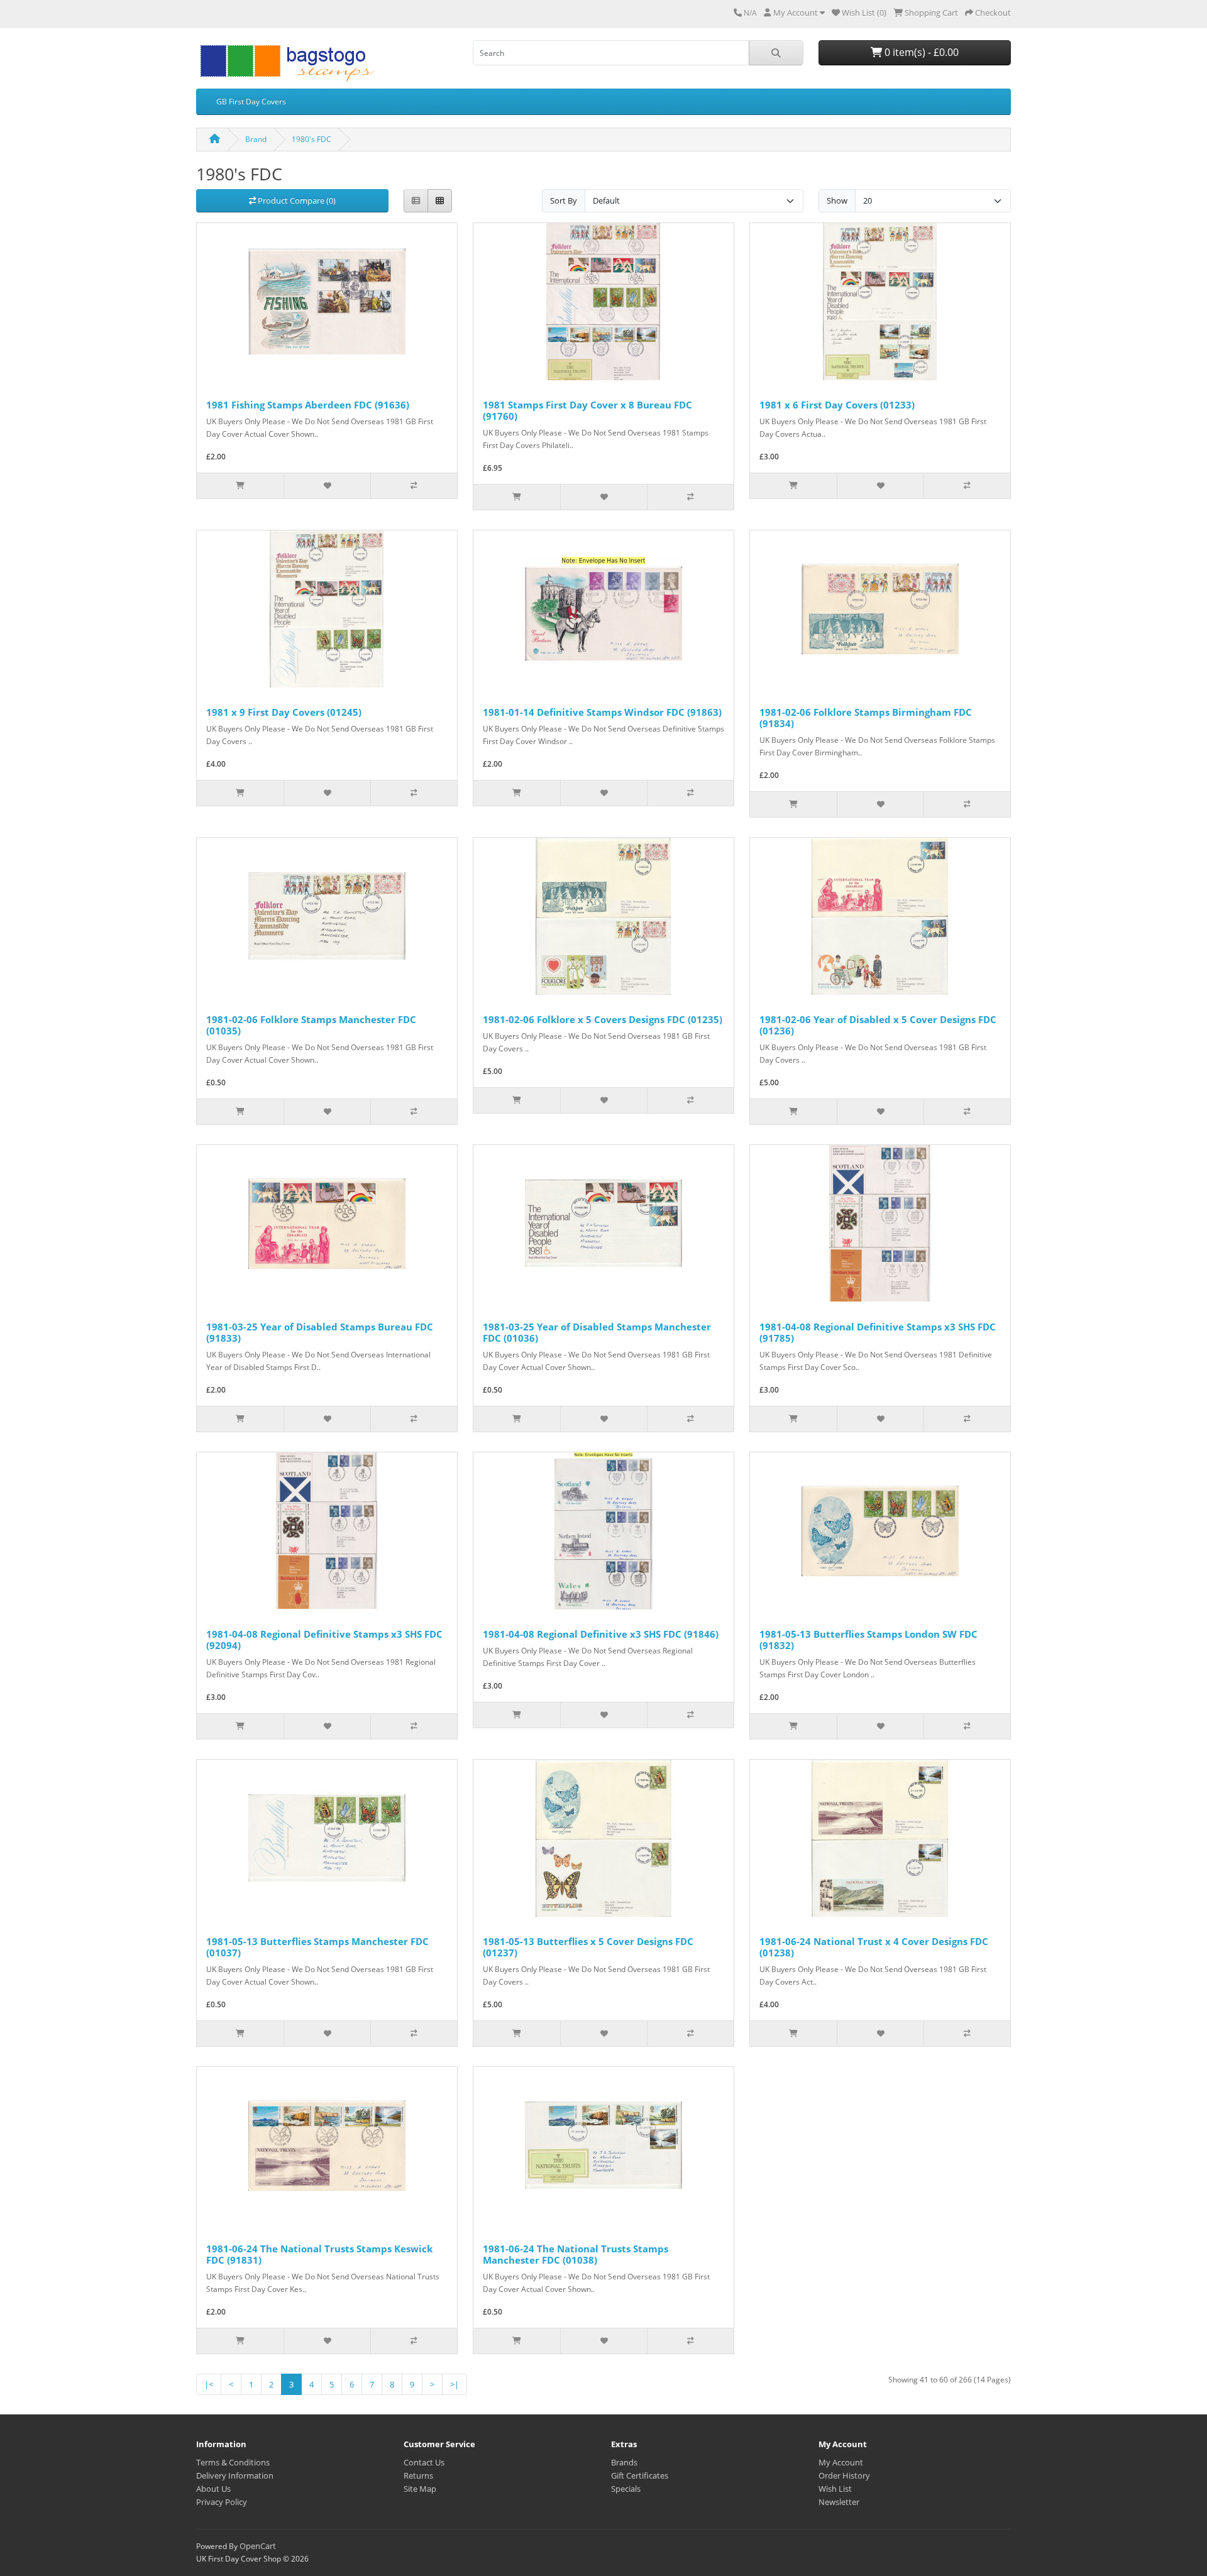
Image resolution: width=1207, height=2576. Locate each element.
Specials (626, 2489)
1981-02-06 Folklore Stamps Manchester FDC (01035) (311, 1025)
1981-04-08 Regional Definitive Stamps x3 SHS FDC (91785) (878, 1332)
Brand (256, 139)
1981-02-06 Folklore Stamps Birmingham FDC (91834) (866, 718)
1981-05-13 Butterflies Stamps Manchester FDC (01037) (317, 1947)
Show (837, 200)
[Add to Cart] (240, 486)
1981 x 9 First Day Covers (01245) (284, 712)
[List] (416, 201)
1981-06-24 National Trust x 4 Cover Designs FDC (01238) (874, 1947)
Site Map (420, 2489)
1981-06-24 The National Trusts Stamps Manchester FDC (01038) (576, 2254)
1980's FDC (311, 139)
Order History (844, 2475)
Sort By (564, 200)
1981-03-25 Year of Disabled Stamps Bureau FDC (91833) (320, 1332)
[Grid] (440, 201)
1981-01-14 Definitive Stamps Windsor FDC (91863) (602, 712)
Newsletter (839, 2502)
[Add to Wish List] (327, 486)
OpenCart (258, 2546)
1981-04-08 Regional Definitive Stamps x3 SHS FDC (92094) (324, 1640)
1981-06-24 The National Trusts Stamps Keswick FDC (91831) (319, 2254)
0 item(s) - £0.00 (920, 52)
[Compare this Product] (414, 486)
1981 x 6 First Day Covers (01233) (837, 405)
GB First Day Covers (251, 101)
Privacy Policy (222, 2502)
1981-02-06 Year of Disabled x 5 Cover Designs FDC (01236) (878, 1025)
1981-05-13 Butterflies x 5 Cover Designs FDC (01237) (588, 1947)
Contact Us (424, 2462)
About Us (213, 2489)
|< (209, 2384)
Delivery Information (235, 2475)
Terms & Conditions (233, 2462)
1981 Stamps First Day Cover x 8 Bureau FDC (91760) (587, 410)
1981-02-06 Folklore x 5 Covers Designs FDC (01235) (603, 1019)
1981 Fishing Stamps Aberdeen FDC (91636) (308, 405)
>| (455, 2384)
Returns (418, 2475)
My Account (841, 2462)
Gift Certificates (640, 2475)
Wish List (835, 2489)
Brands (624, 2462)
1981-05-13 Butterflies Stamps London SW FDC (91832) (868, 1640)
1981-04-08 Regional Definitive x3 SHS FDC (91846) (601, 1634)
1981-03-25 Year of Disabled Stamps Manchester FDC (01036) (597, 1332)
